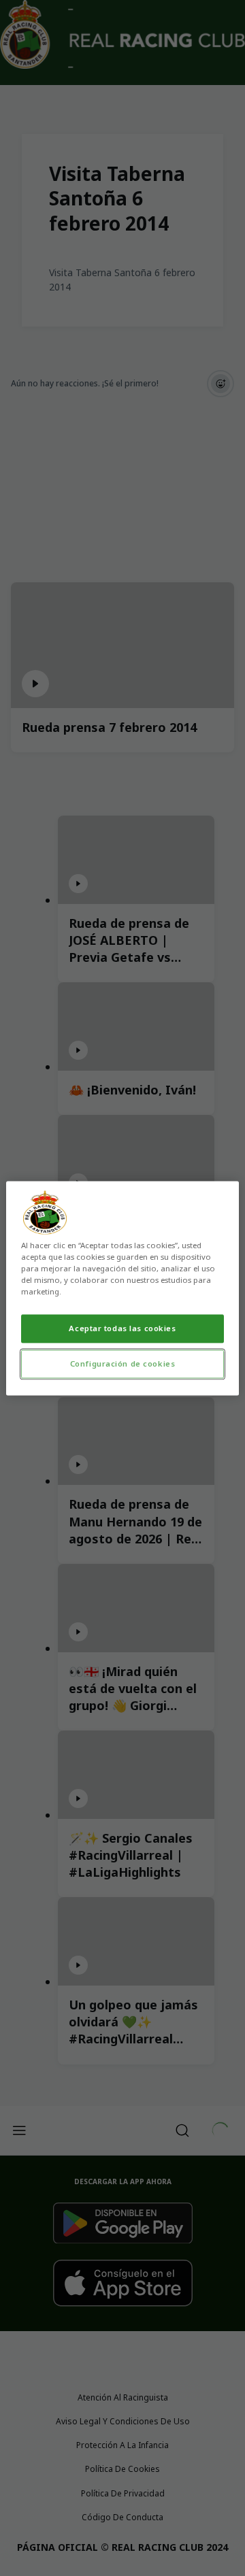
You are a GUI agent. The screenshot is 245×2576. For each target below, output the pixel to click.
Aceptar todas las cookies (122, 1328)
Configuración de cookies (123, 1364)
